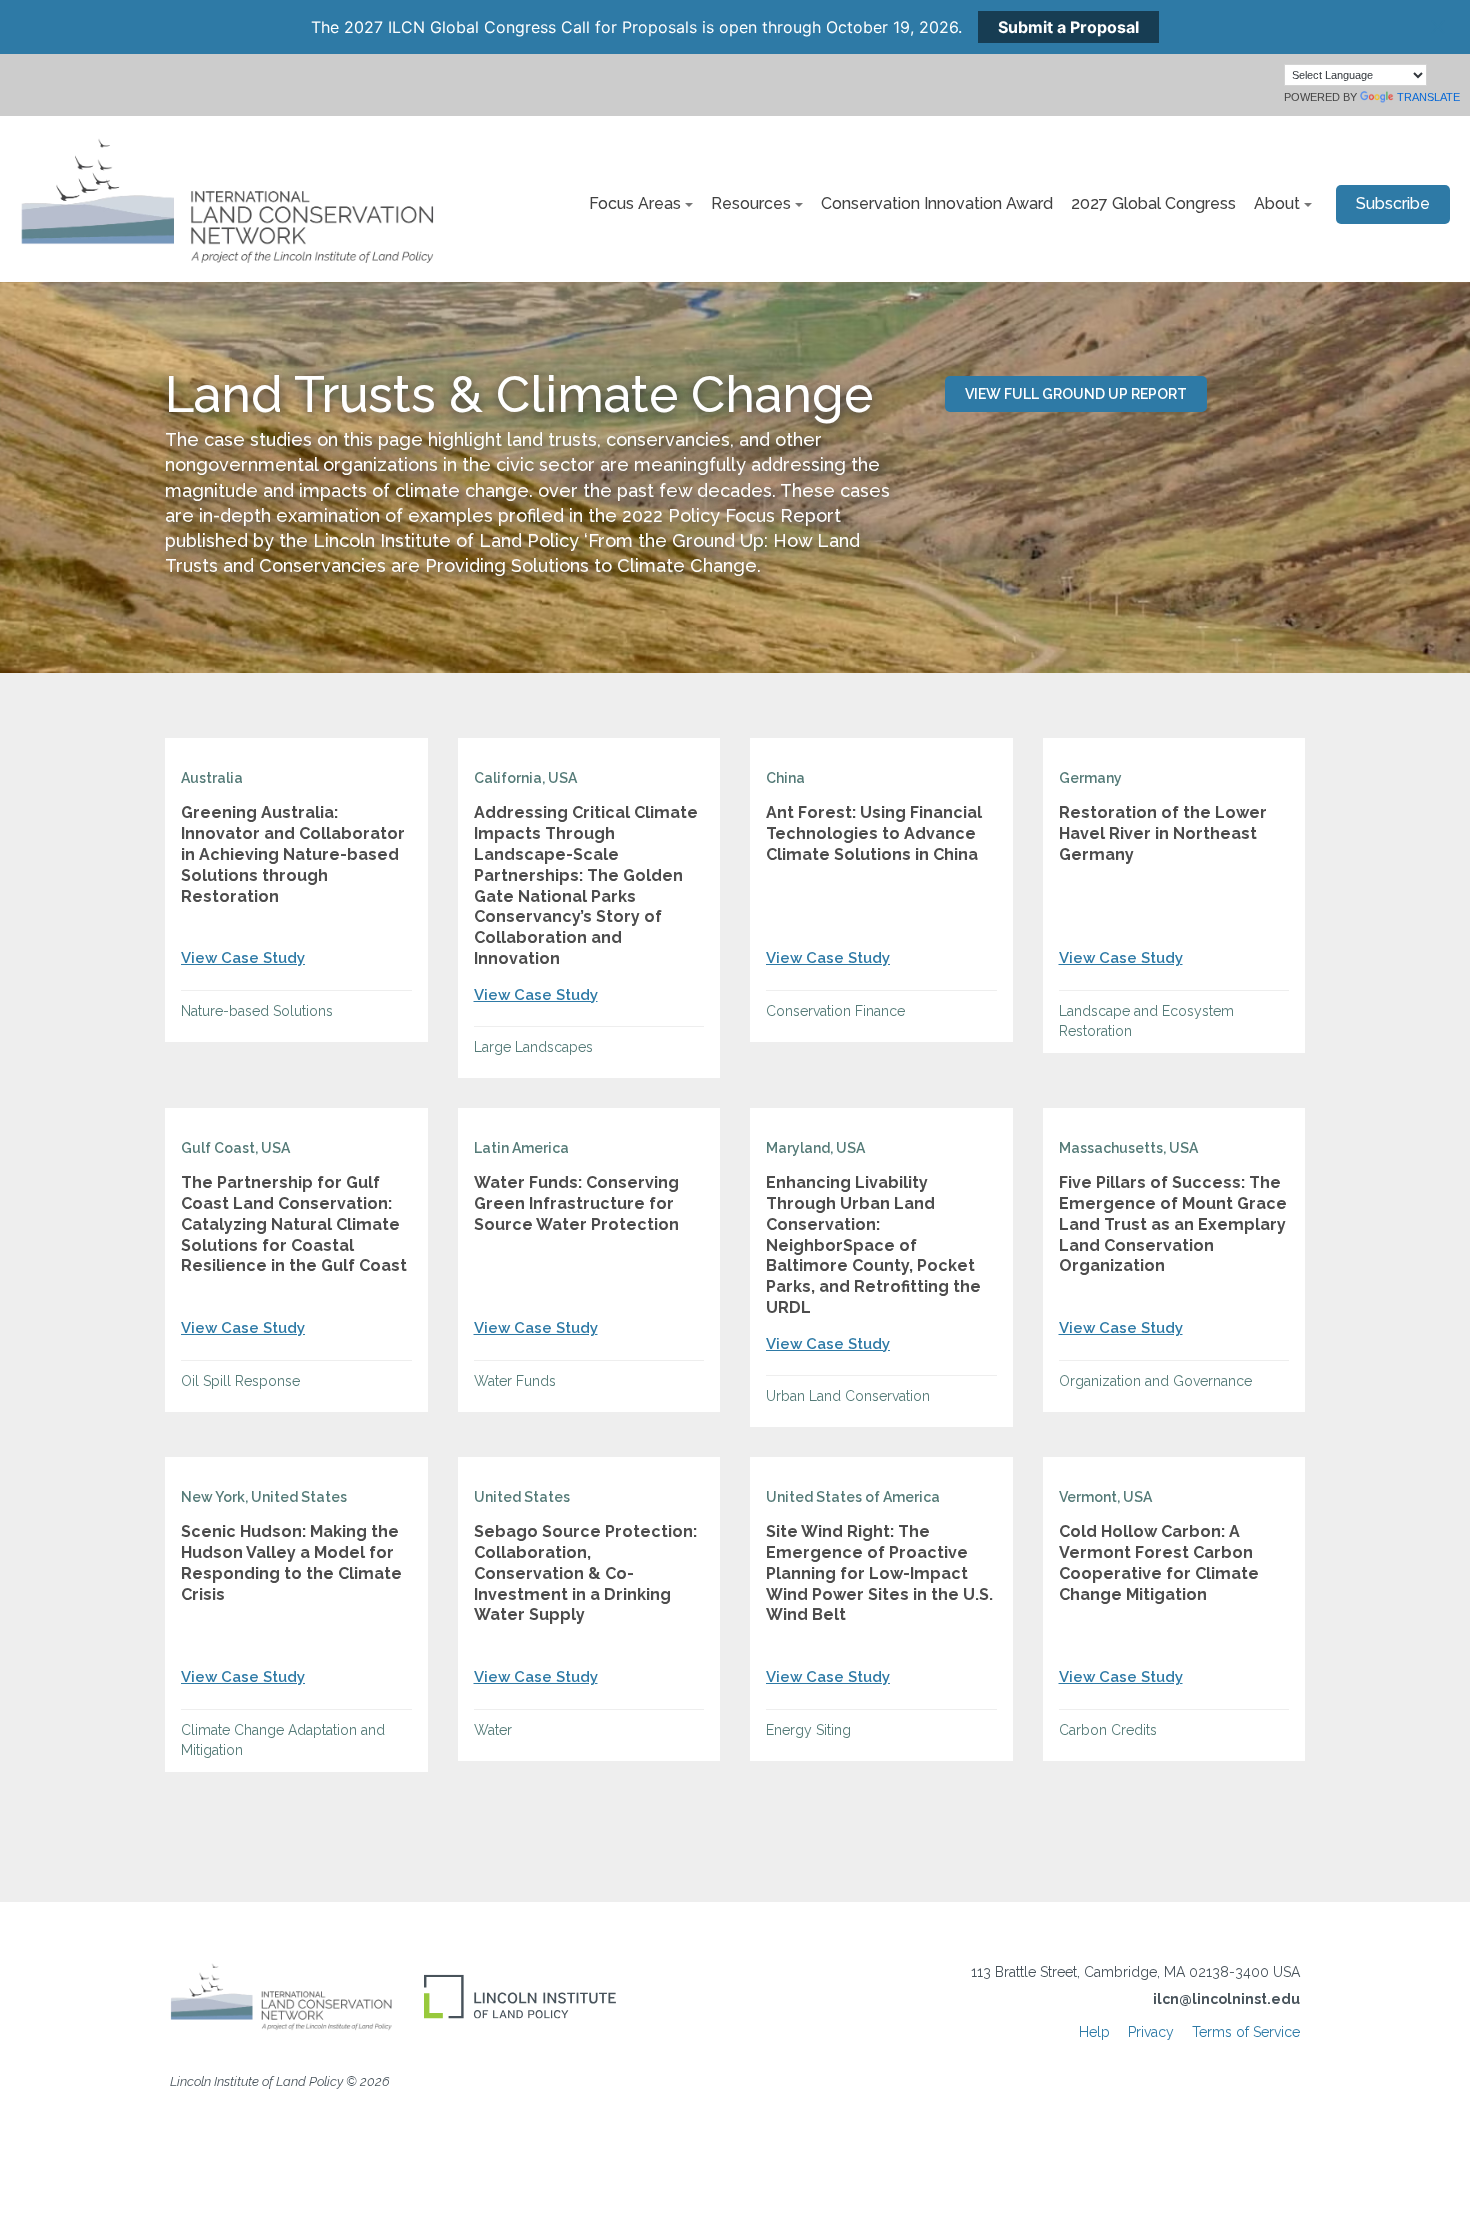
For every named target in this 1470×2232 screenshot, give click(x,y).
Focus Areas (635, 203)
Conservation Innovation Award (937, 203)
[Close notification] (1438, 27)
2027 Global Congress (1153, 203)
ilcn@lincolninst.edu (1226, 1999)
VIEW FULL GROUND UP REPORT (1076, 394)
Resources (751, 203)
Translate (1428, 97)
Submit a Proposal (1068, 27)
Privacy (1151, 2032)
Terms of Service (1246, 2032)
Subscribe (1393, 203)
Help (1094, 2032)
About (1277, 203)
